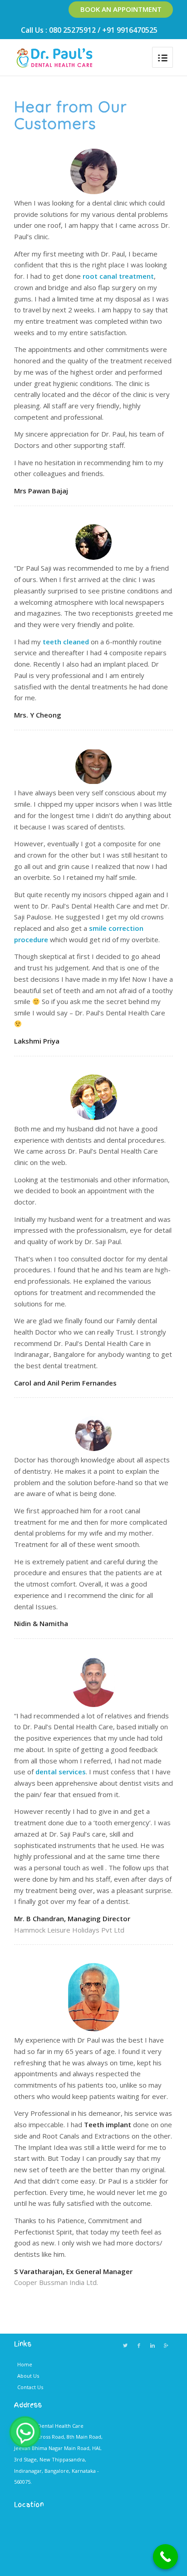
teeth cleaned (66, 642)
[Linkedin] (153, 2345)
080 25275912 (72, 30)
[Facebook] (139, 2345)
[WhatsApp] (25, 2432)
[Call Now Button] (165, 2557)
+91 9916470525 (130, 30)
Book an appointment (121, 9)
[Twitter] (125, 2345)
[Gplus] (166, 2345)
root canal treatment (118, 276)
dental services (61, 1772)
